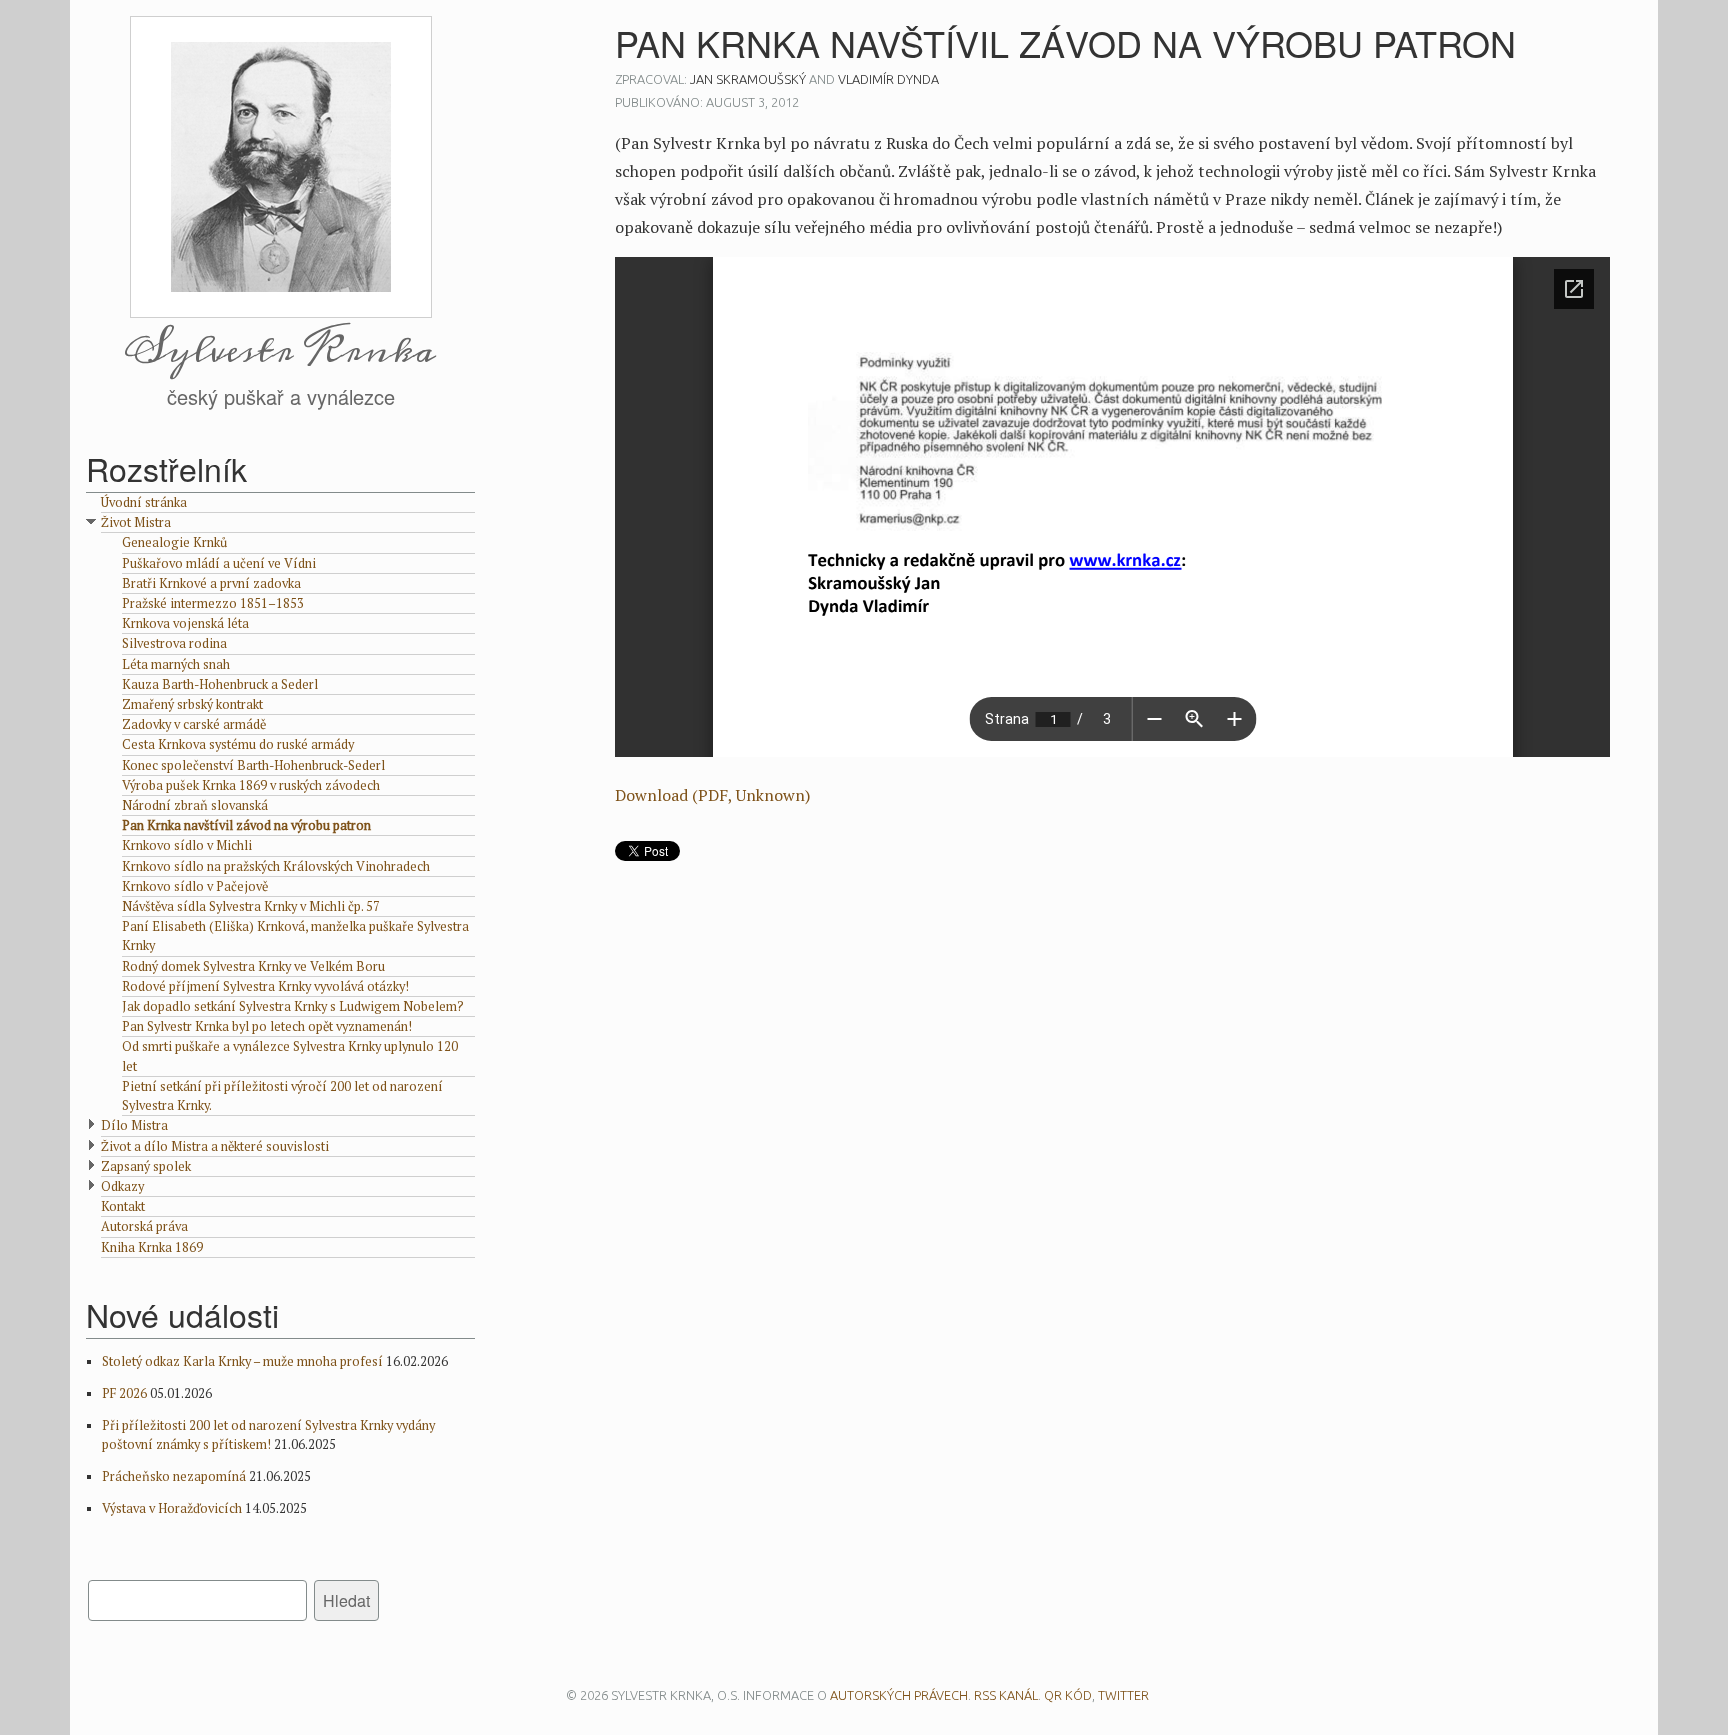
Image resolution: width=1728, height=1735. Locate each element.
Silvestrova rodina (174, 643)
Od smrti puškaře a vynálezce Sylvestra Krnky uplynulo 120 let (290, 1056)
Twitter (1123, 1695)
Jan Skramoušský (748, 79)
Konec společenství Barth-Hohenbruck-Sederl (253, 765)
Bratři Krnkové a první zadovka (211, 583)
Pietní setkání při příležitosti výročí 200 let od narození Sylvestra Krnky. (282, 1096)
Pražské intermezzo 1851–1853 (213, 603)
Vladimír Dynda (888, 79)
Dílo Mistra (134, 1125)
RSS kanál (1006, 1695)
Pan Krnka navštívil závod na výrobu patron (246, 825)
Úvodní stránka (144, 502)
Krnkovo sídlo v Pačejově (195, 886)
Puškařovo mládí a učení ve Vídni (219, 563)
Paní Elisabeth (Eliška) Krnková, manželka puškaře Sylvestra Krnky (295, 936)
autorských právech (899, 1695)
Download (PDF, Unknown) (712, 795)
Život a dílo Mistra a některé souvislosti (215, 1146)
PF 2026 (124, 1393)
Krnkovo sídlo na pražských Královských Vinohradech (276, 866)
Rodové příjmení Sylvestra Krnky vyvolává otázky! (265, 986)
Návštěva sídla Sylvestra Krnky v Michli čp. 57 (251, 906)
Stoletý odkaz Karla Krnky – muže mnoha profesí (242, 1361)
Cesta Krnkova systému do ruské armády (238, 744)
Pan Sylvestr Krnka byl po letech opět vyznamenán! (267, 1026)
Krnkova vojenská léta (185, 623)
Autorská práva (144, 1226)
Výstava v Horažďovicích (172, 1508)
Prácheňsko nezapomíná (174, 1476)
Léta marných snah (176, 664)
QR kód (1068, 1695)
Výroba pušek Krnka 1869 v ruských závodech (251, 785)
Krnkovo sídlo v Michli (187, 845)
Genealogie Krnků (174, 542)
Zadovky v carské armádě (194, 724)
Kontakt (123, 1206)
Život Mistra (136, 522)
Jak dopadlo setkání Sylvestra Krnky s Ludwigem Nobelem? (293, 1006)
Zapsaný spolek (146, 1166)
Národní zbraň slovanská (195, 805)
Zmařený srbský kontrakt (192, 704)
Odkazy (122, 1186)
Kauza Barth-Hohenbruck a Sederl (220, 684)
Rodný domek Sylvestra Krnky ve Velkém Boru (253, 966)
